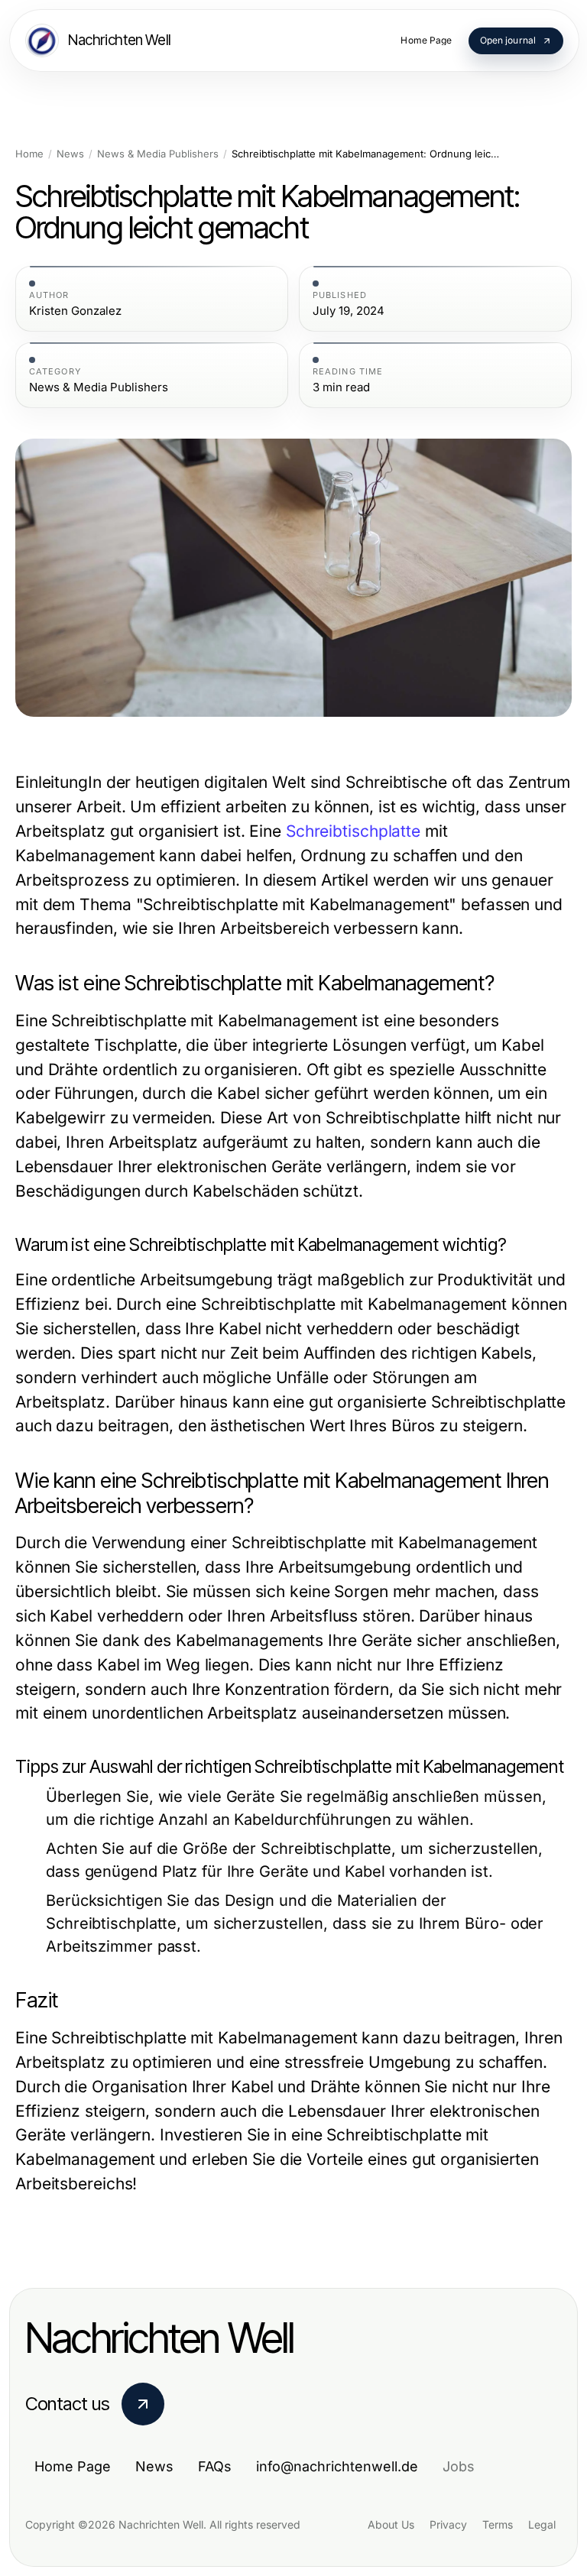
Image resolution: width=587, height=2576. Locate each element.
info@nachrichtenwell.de (337, 2466)
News (70, 154)
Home (29, 154)
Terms (498, 2524)
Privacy (448, 2524)
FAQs (215, 2466)
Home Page (73, 2466)
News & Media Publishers (158, 154)
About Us (391, 2524)
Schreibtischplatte (353, 831)
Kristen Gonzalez (75, 311)
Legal (542, 2524)
